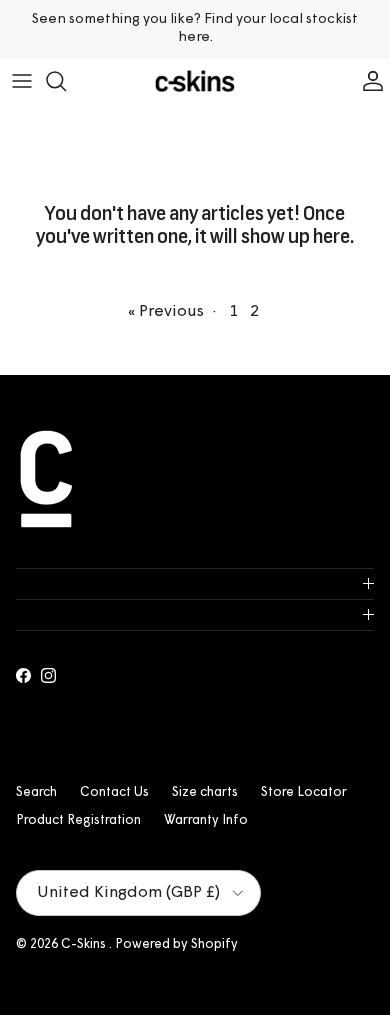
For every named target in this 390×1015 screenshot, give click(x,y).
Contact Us (114, 792)
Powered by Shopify (176, 944)
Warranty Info (206, 820)
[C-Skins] (195, 81)
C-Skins (85, 944)
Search (36, 792)
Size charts (205, 792)
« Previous (166, 312)
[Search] (66, 81)
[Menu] (22, 81)
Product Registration (78, 820)
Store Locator (304, 792)
